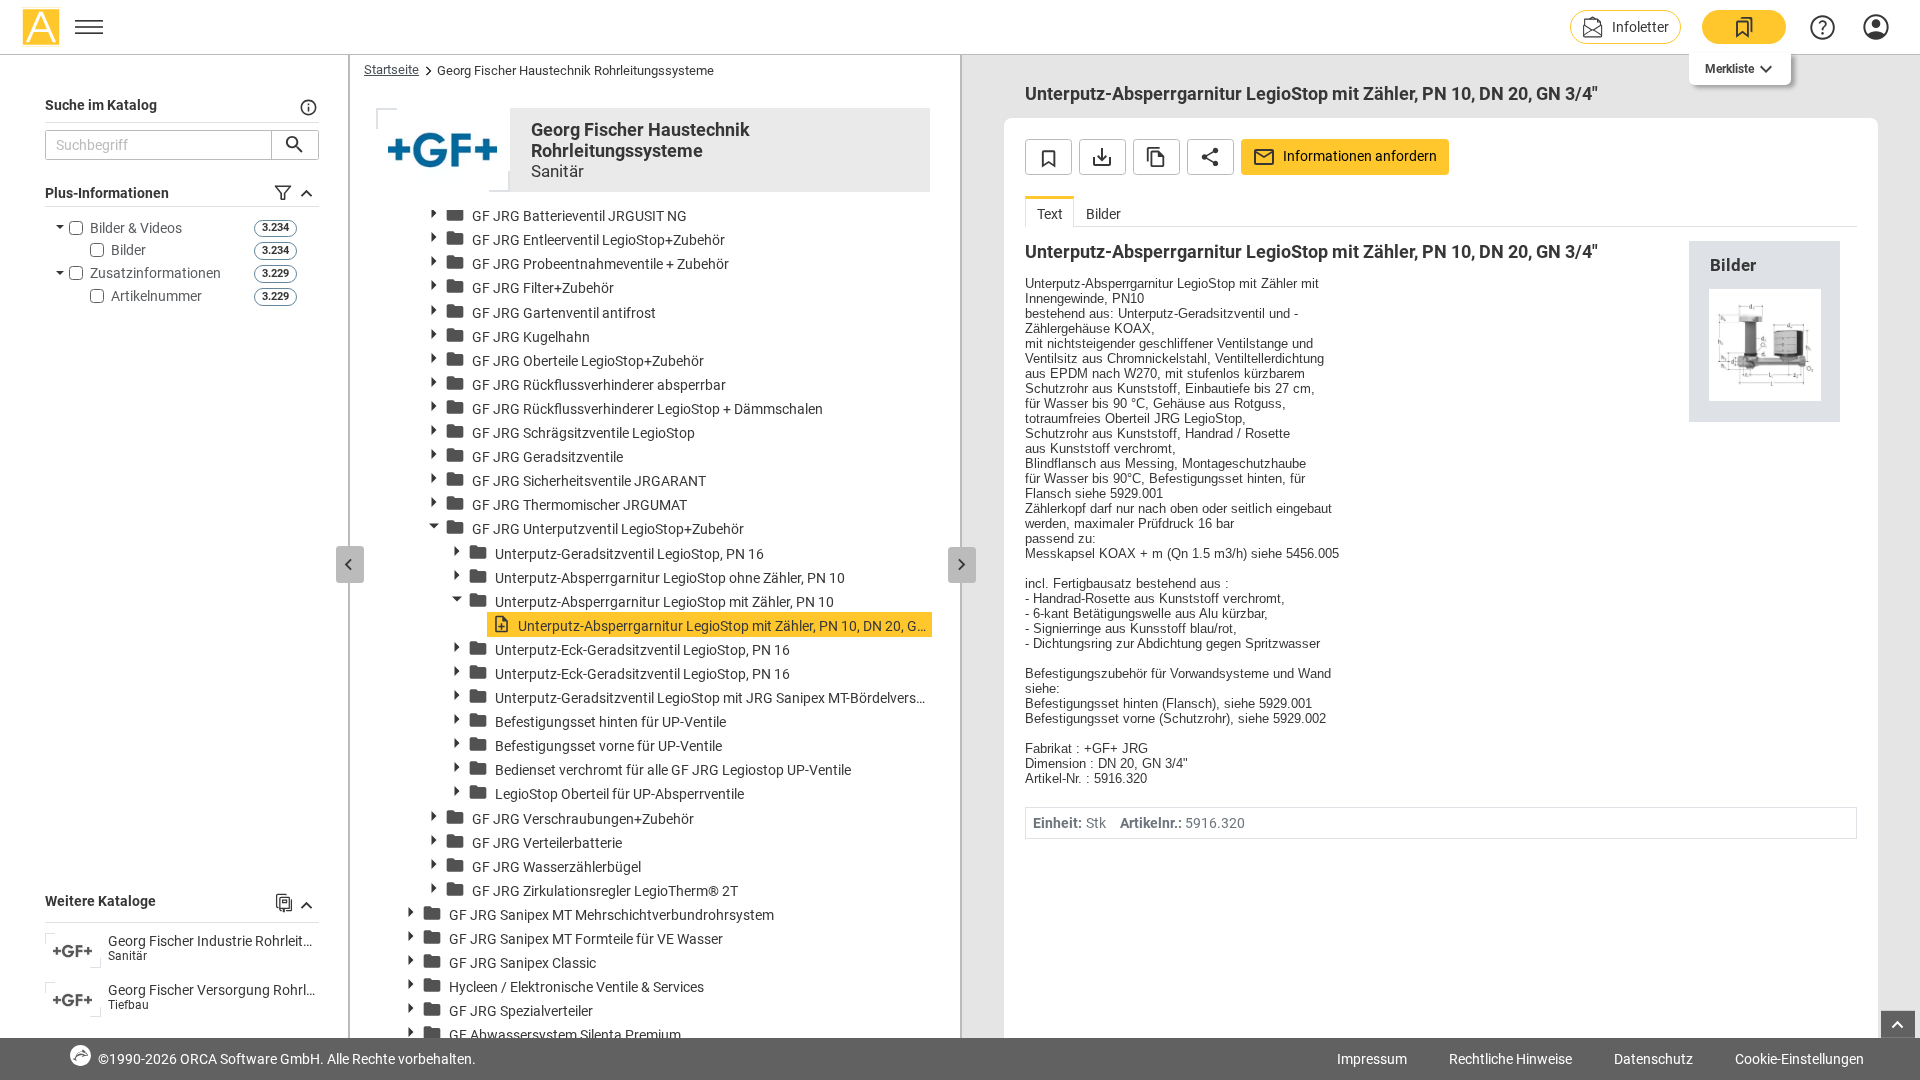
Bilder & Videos (136, 228)
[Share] (1210, 157)
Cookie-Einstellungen (1799, 1059)
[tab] (1049, 211)
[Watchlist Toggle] (1048, 157)
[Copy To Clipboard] (1156, 157)
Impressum (1372, 1059)
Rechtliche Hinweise (1510, 1059)
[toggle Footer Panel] (1898, 1024)
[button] (1625, 27)
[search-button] (294, 145)
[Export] (1102, 157)
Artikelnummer (156, 296)
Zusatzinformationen (155, 273)
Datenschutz (1653, 1059)
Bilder (128, 250)
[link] (1744, 27)
